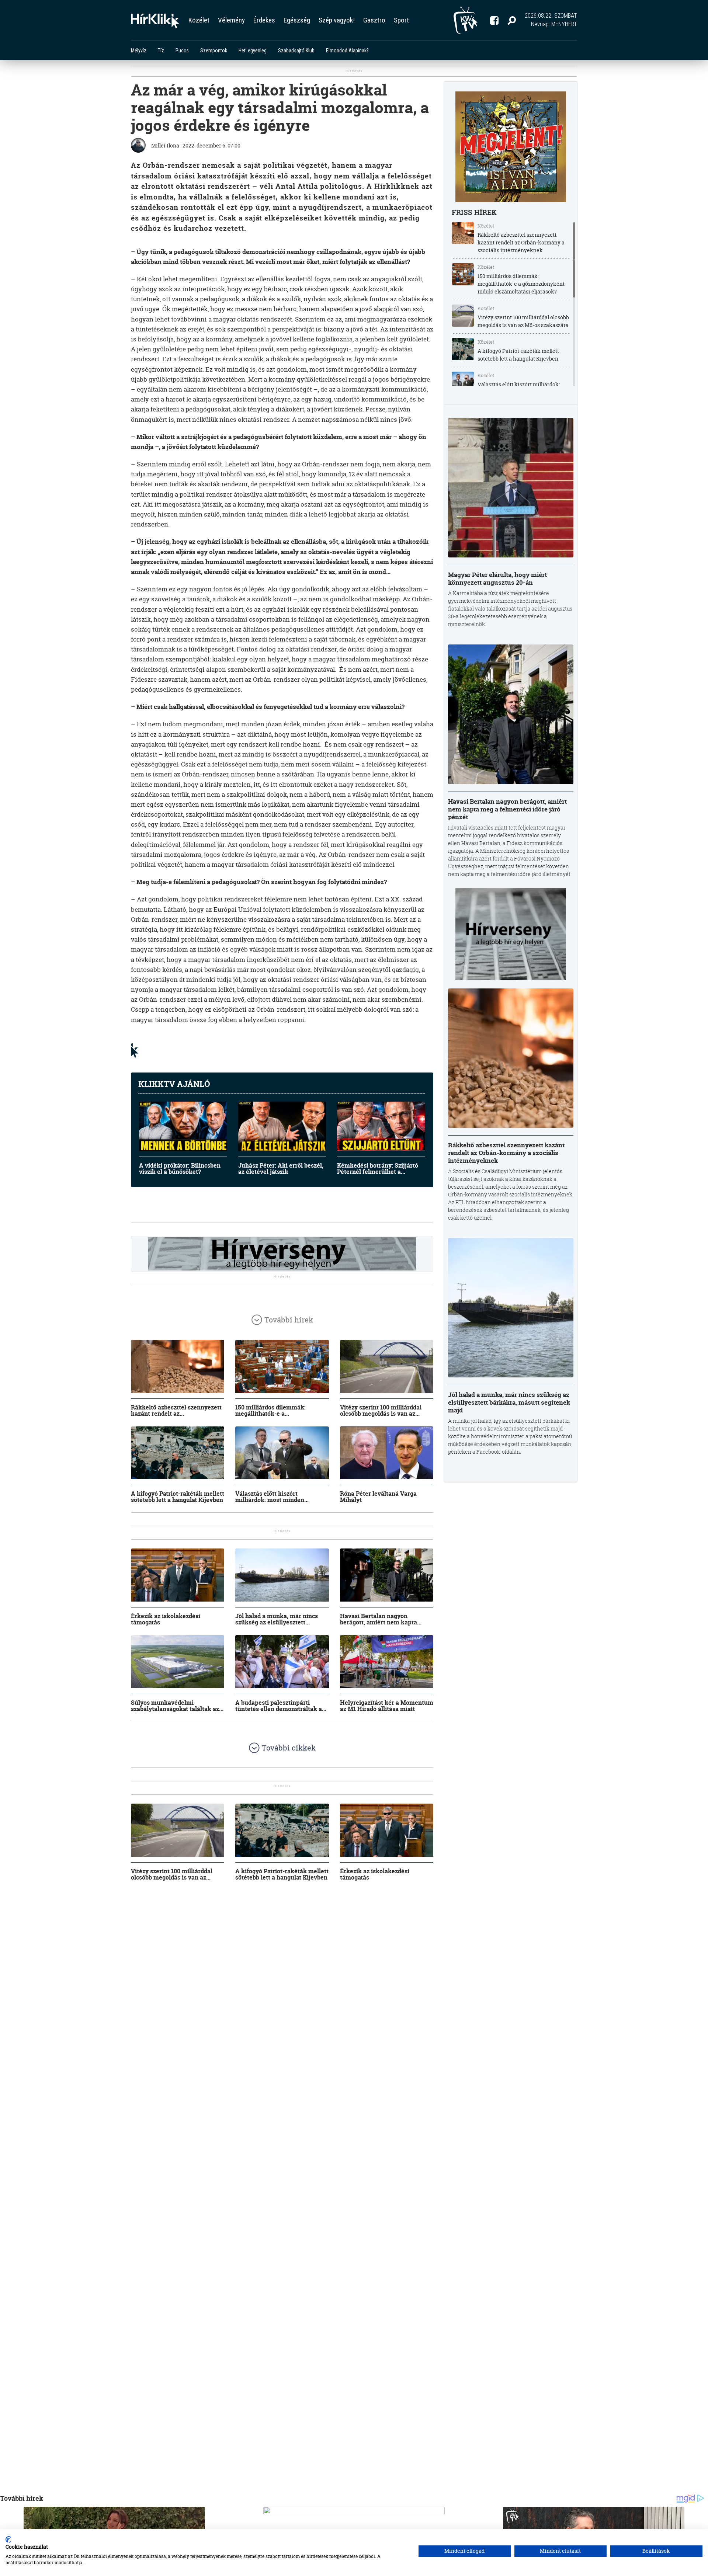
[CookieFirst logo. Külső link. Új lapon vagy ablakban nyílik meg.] (8, 2540)
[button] (512, 20)
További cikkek (289, 1748)
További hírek (289, 1320)
